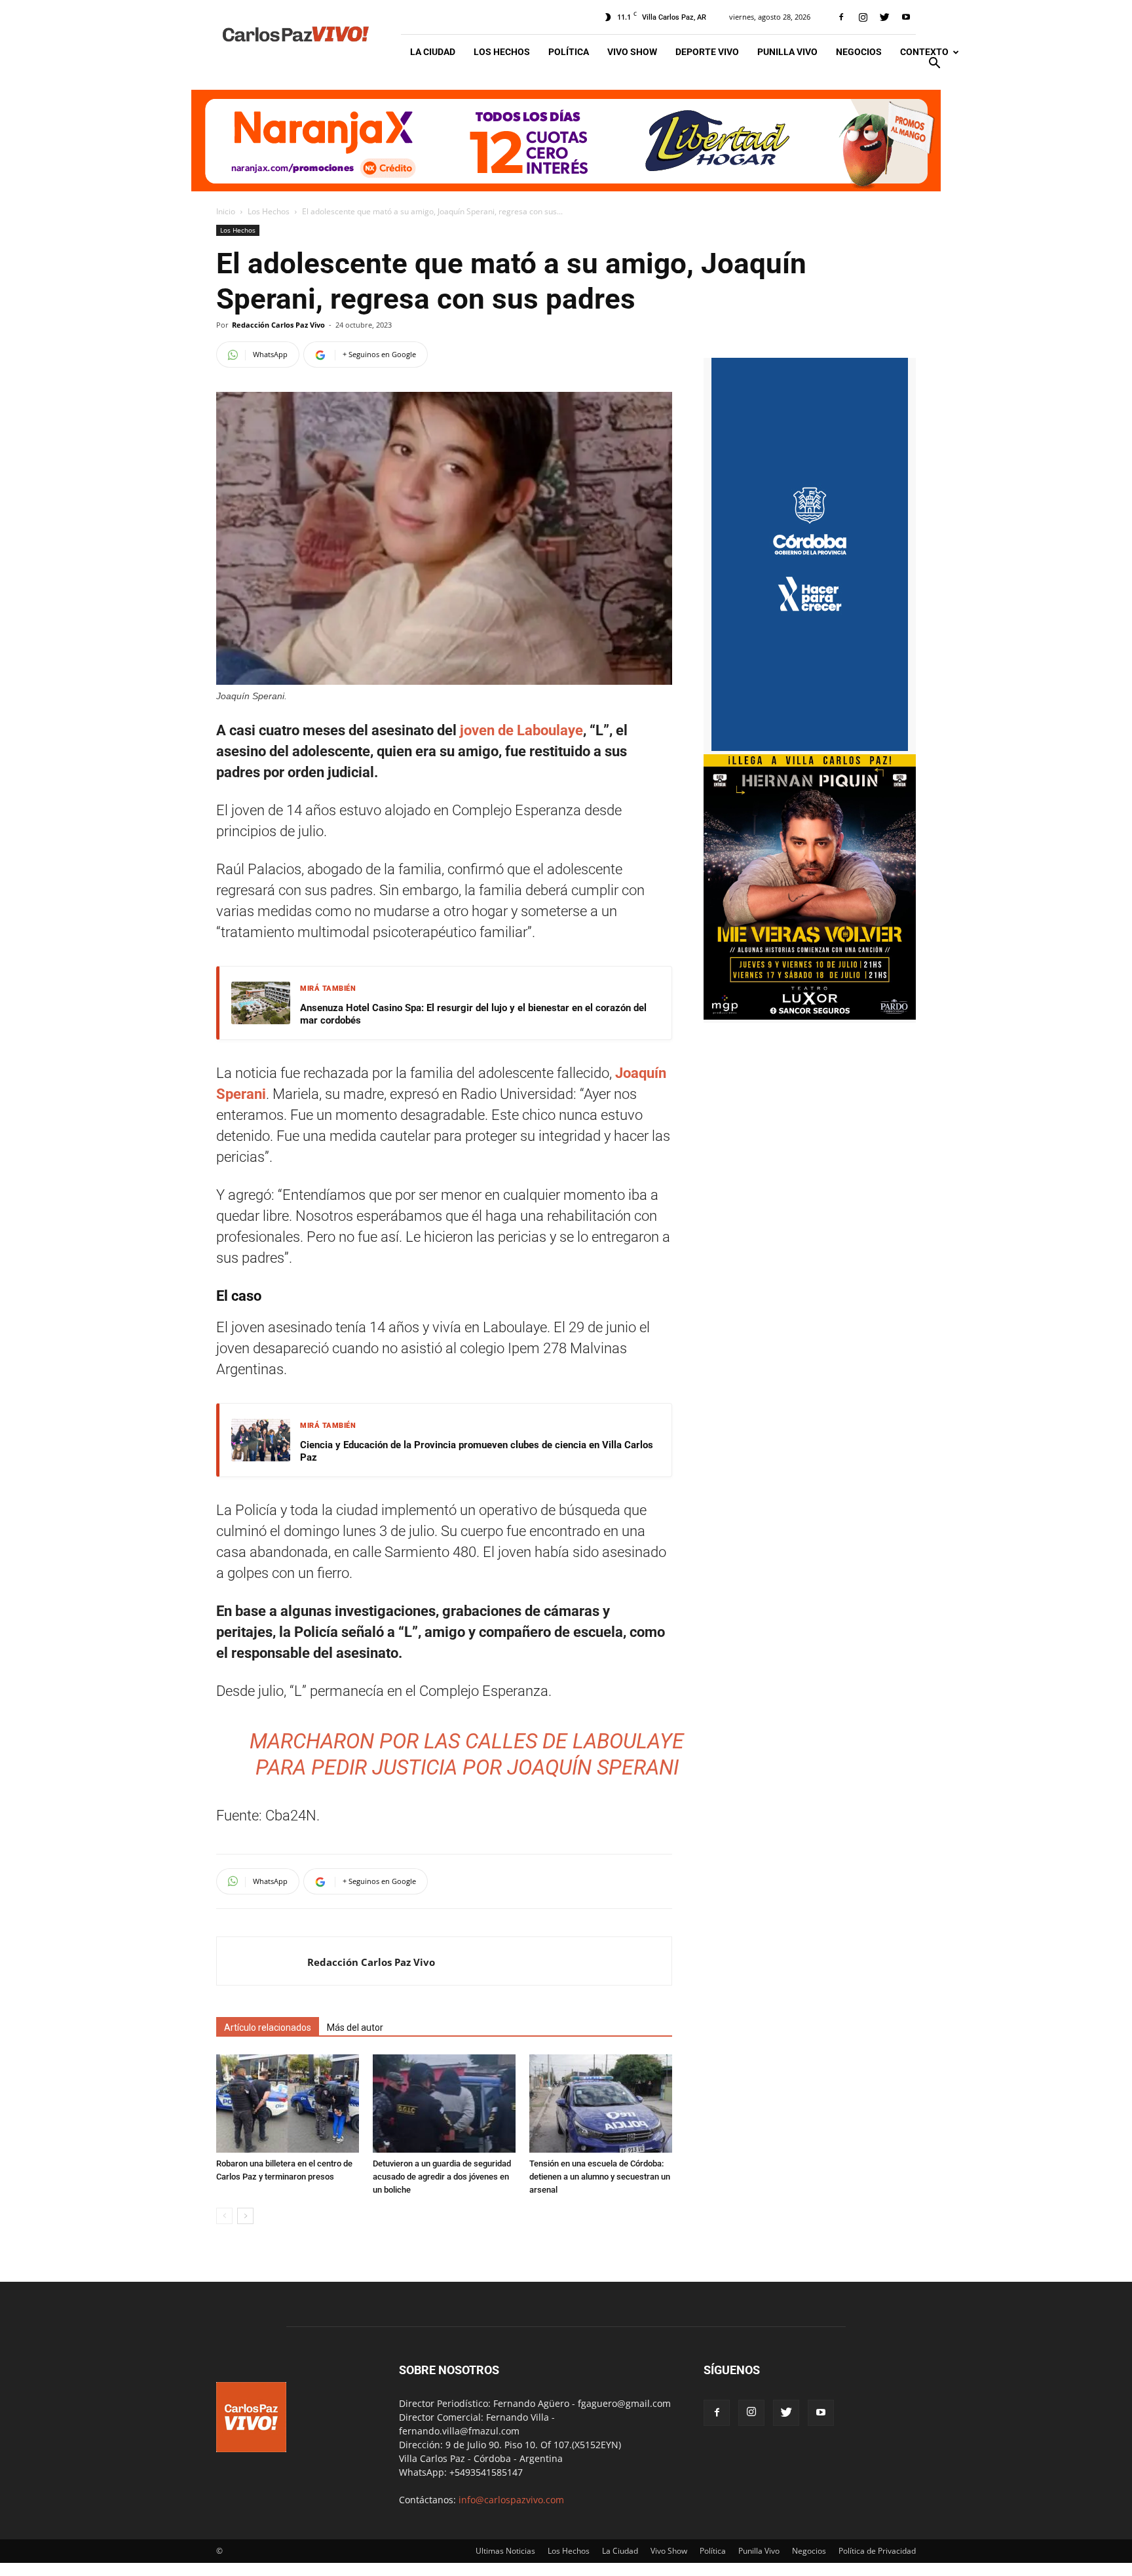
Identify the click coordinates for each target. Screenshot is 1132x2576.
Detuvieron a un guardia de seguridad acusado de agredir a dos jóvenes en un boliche (442, 2177)
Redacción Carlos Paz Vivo (278, 325)
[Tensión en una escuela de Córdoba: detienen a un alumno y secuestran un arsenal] (601, 2104)
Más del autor (355, 2028)
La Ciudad (433, 52)
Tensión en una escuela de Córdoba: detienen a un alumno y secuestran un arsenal (600, 2177)
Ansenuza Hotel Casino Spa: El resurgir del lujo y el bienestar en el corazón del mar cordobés (473, 1014)
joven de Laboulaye (521, 730)
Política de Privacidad (877, 2551)
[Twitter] (884, 17)
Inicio (226, 211)
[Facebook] (841, 17)
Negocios (859, 52)
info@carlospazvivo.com (511, 2500)
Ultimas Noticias (505, 2551)
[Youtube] (906, 17)
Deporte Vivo (707, 52)
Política (569, 52)
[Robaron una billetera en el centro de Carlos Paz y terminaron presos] (288, 2104)
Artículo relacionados (268, 2028)
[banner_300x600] (810, 747)
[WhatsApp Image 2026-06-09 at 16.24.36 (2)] (810, 1016)
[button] (934, 65)
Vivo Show (632, 52)
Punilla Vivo (787, 52)
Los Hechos (502, 52)
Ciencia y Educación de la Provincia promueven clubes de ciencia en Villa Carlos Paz (477, 1451)
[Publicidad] (566, 141)
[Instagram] (863, 17)
